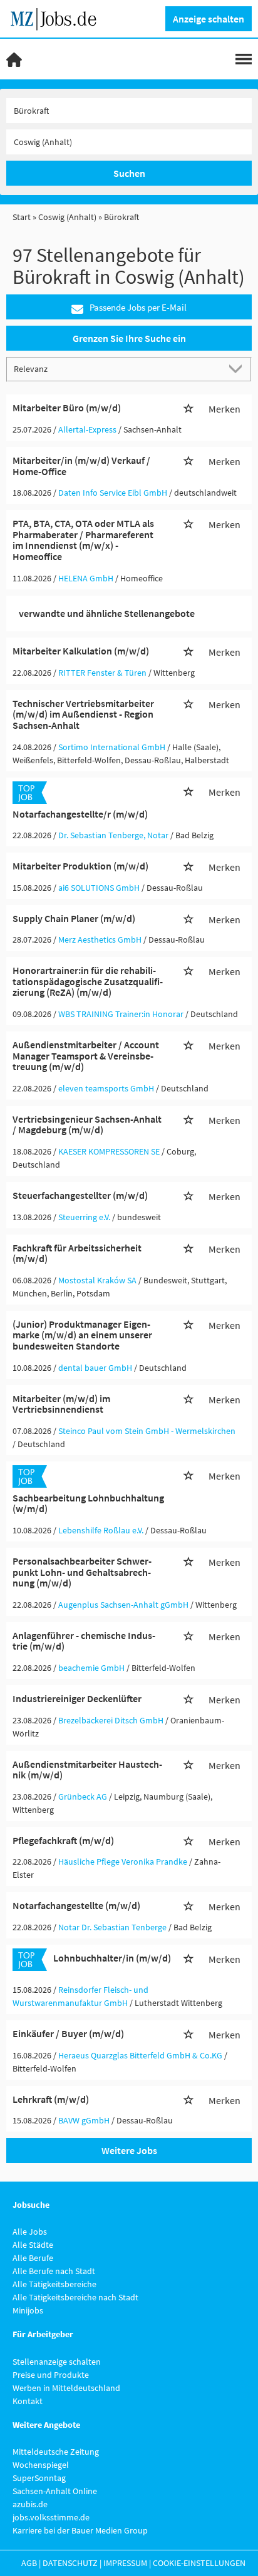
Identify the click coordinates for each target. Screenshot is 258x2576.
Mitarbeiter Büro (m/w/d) (67, 408)
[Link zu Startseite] (58, 18)
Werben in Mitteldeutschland (66, 2388)
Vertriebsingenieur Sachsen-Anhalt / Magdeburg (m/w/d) (87, 1125)
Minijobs (28, 2310)
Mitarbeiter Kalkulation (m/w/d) (81, 651)
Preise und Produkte (51, 2375)
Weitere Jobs (129, 2150)
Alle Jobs (30, 2232)
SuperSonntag (39, 2478)
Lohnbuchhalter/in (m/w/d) (112, 1958)
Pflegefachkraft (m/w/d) (63, 1840)
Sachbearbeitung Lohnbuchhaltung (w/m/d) (88, 1503)
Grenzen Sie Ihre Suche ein (129, 338)
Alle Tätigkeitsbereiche (54, 2284)
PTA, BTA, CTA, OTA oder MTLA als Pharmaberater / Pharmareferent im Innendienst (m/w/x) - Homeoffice (83, 540)
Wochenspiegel (41, 2465)
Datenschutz (70, 2563)
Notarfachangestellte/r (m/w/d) (80, 814)
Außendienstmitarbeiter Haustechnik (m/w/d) (87, 1770)
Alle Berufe (33, 2258)
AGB (29, 2563)
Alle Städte (33, 2245)
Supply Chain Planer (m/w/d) (74, 918)
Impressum (125, 2563)
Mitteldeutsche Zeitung (56, 2452)
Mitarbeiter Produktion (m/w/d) (80, 866)
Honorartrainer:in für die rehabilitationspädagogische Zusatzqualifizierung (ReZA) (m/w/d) (88, 981)
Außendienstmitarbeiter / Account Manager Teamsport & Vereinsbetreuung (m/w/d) (86, 1055)
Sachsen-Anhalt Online (55, 2491)
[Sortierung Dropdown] (238, 368)
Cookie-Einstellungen (199, 2563)
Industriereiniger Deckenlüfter (77, 1698)
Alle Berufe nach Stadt (54, 2271)
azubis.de (30, 2504)
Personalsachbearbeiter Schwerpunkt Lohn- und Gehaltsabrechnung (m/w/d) (82, 1572)
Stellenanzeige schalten (57, 2362)
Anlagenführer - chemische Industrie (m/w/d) (84, 1641)
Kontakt (28, 2401)
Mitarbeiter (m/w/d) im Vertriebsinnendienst (61, 1404)
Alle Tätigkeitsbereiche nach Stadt (75, 2297)
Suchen (129, 173)
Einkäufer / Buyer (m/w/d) (68, 2033)
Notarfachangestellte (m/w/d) (76, 1905)
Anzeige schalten (209, 19)
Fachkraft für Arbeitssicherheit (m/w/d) (77, 1253)
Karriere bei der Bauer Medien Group (80, 2530)
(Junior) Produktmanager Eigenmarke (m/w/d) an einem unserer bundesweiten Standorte (82, 1335)
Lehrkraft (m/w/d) (51, 2099)
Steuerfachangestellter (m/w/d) (80, 1195)
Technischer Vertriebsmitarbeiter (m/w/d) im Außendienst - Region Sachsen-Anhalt (83, 714)
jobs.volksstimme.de (51, 2517)
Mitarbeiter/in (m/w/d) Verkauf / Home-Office (81, 466)
